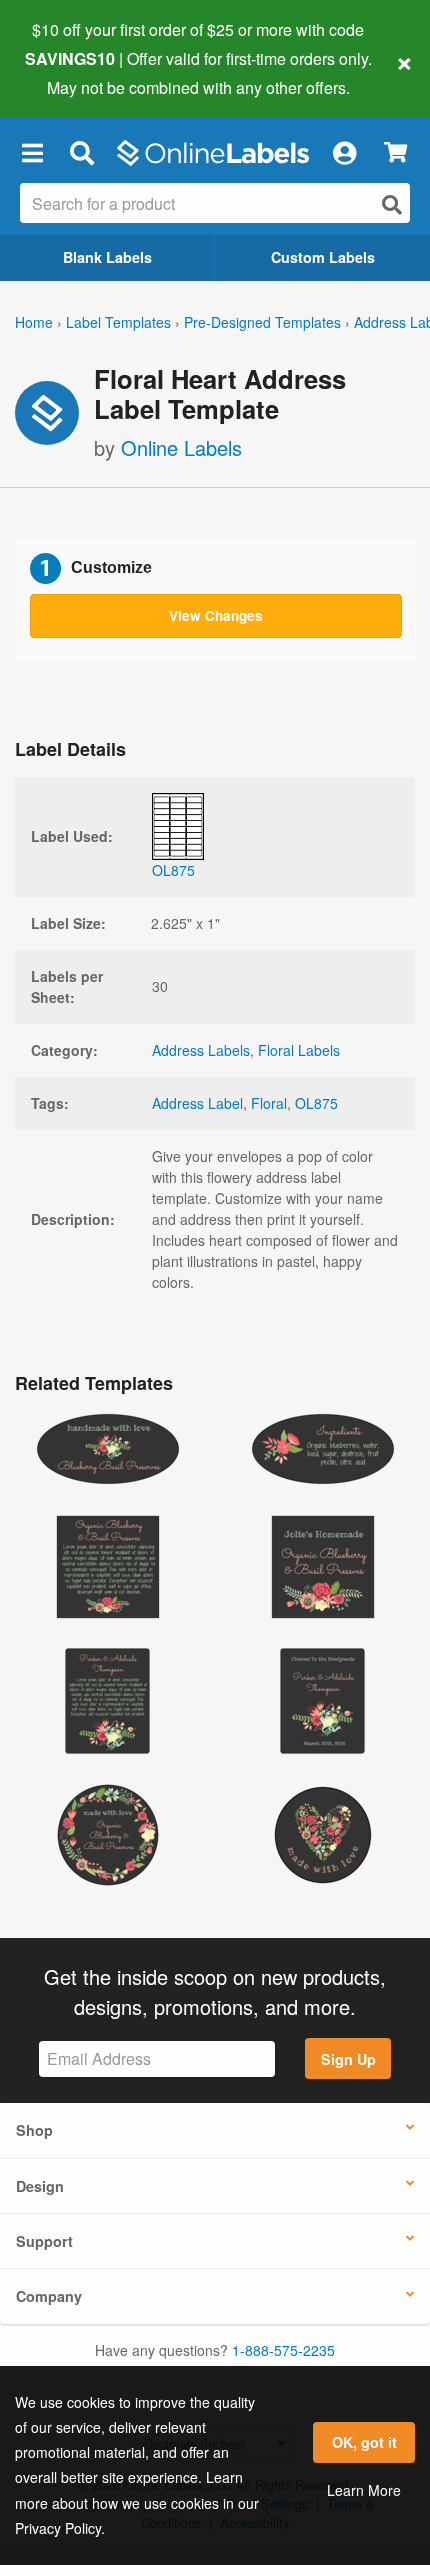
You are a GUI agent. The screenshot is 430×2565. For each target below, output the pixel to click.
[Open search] (392, 204)
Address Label (197, 1103)
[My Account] (344, 153)
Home (34, 322)
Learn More (364, 2490)
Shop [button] (34, 2130)
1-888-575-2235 (283, 2350)
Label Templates (118, 322)
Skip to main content (72, 72)
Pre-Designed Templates (262, 322)
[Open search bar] (81, 153)
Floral (269, 1103)
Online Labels (181, 447)
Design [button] (40, 2186)
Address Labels (201, 1050)
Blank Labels (107, 257)
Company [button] (49, 2296)
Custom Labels (323, 257)
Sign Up (348, 2059)
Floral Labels (299, 1050)
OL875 (316, 1103)
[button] (32, 153)
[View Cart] (395, 152)
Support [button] (44, 2241)
